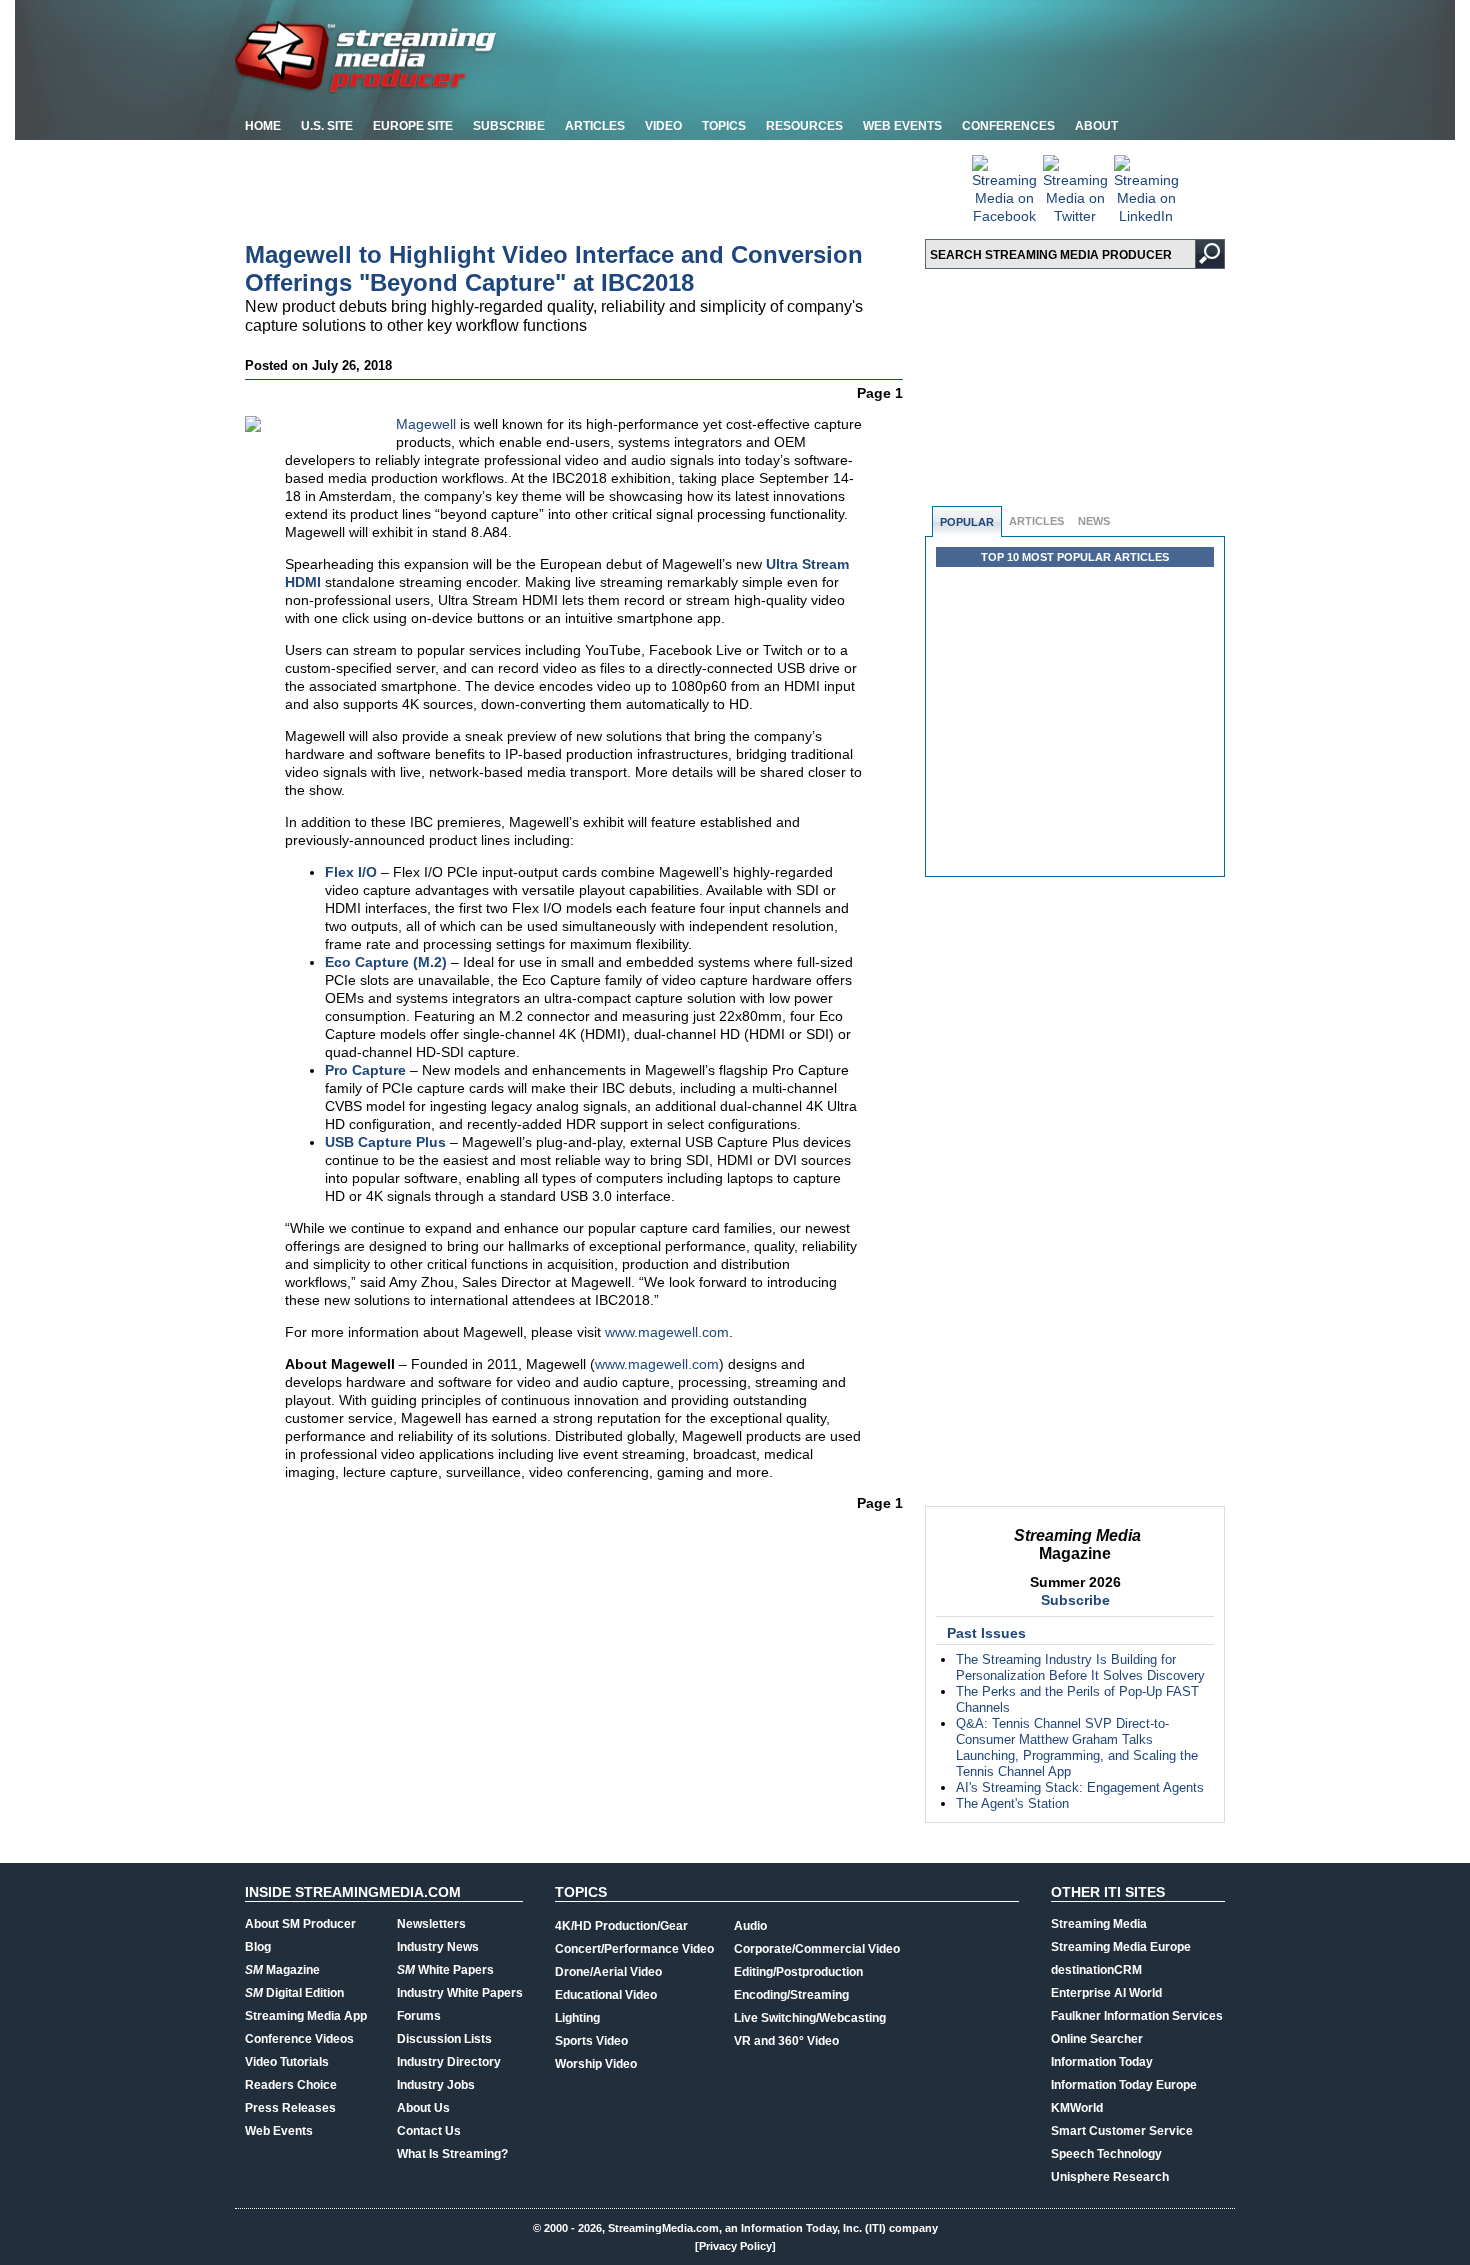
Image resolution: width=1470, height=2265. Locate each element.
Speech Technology (1106, 2154)
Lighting (577, 2018)
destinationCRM (1096, 1970)
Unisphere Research (1110, 2177)
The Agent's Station (1012, 1803)
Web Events (902, 126)
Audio (750, 1926)
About (1096, 126)
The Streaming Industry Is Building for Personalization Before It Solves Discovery (1080, 1667)
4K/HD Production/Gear (621, 1926)
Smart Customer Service (1122, 2131)
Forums (419, 2016)
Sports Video (591, 2041)
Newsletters (431, 1924)
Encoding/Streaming (791, 1995)
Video (663, 126)
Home (263, 126)
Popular (967, 522)
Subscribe (509, 126)
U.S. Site (327, 126)
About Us (423, 2108)
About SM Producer (300, 1924)
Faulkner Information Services (1137, 2016)
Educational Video (606, 1995)
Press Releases (290, 2108)
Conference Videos (299, 2039)
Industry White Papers (460, 1993)
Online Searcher (1097, 2039)
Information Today (1102, 2062)
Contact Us (429, 2131)
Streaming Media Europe (1121, 1947)
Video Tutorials (287, 2062)
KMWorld (1077, 2108)
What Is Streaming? (452, 2154)
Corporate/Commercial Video (817, 1949)
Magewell (426, 424)
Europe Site (413, 126)
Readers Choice (291, 2085)
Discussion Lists (444, 2039)
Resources (804, 126)
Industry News (438, 1947)
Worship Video (596, 2064)
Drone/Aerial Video (608, 1972)
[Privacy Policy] (735, 2246)
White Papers (445, 1970)
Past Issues (986, 1633)
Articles (595, 126)
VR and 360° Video (786, 2041)
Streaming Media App (306, 2016)
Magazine (282, 1970)
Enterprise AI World (1106, 1993)
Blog (258, 1947)
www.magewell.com (667, 1332)
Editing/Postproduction (798, 1972)
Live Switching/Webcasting (810, 2018)
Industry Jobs (436, 2085)
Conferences (1008, 126)
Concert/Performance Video (634, 1949)
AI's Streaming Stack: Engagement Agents (1080, 1787)
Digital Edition (294, 1993)
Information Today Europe (1124, 2085)
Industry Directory (449, 2062)
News (1094, 521)
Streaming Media (1099, 1924)
